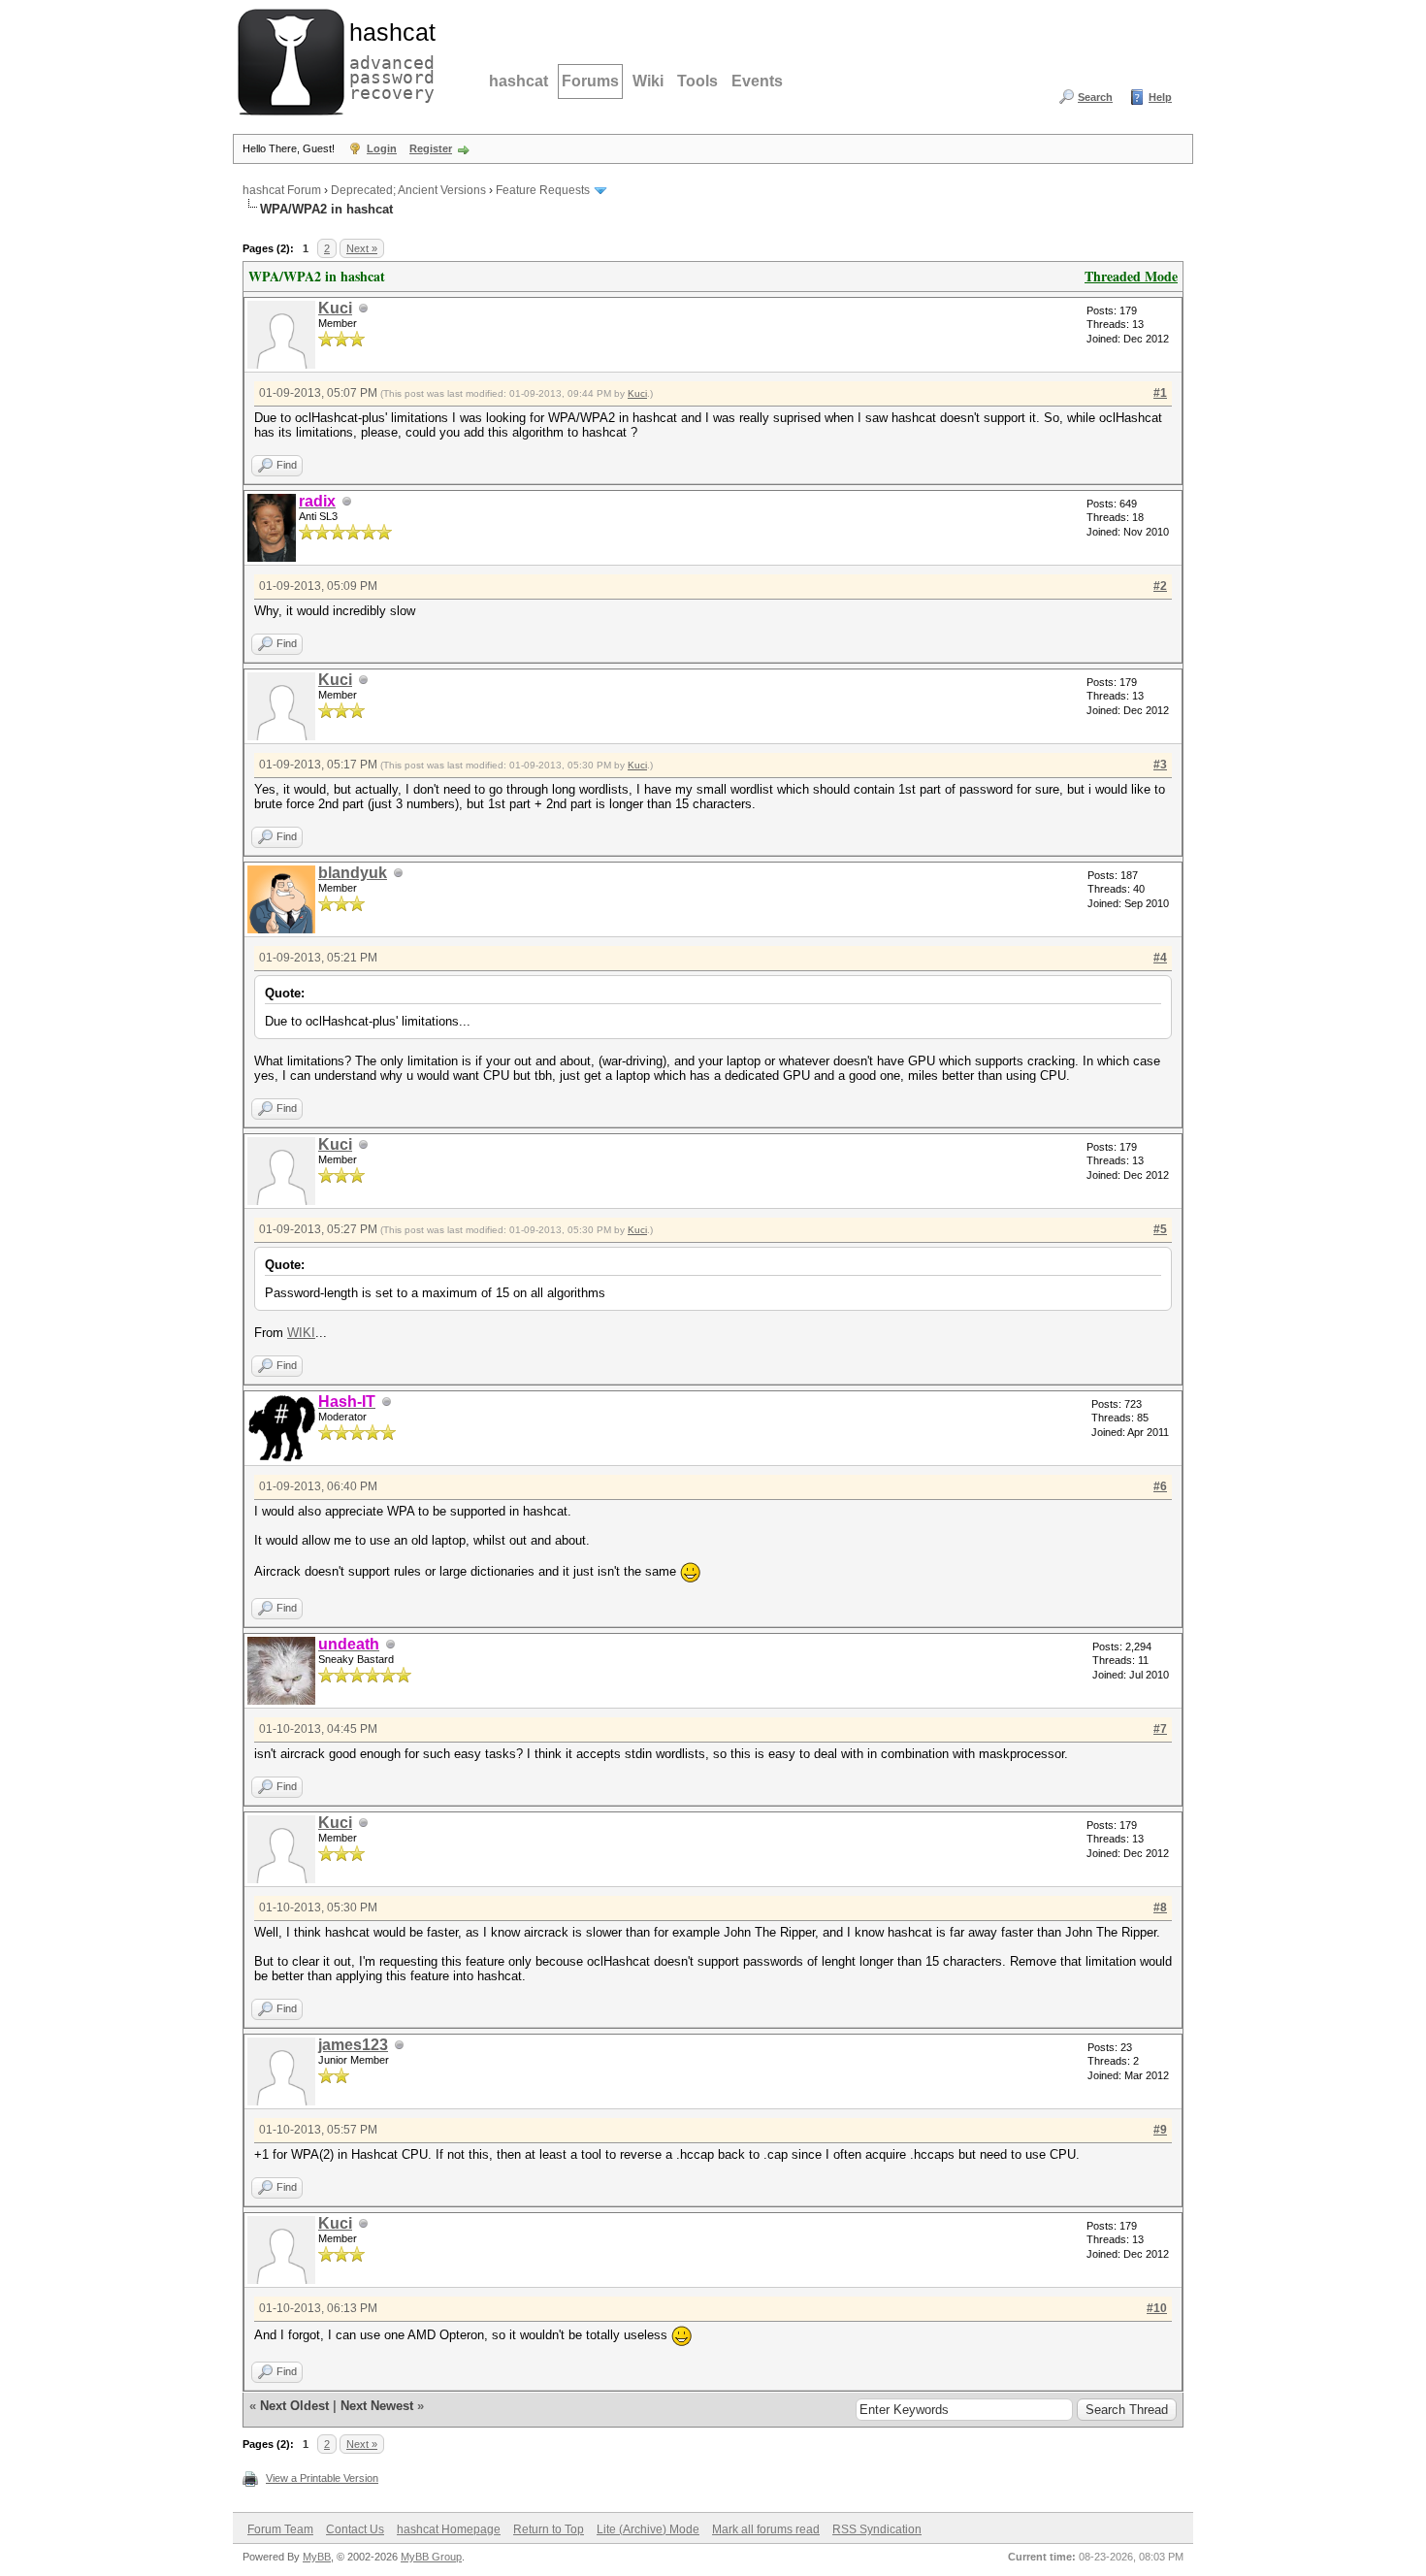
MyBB (317, 2557)
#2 (1160, 586)
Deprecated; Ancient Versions (408, 190)
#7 (1160, 1729)
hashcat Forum (282, 190)
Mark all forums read (766, 2529)
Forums (590, 81)
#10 (1157, 2308)
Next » (362, 248)
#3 (1160, 765)
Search (1095, 97)
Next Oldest (294, 2406)
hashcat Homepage (449, 2529)
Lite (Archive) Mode (648, 2529)
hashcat (519, 81)
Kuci (335, 308)
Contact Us (355, 2529)
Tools (697, 81)
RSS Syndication (877, 2529)
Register (431, 148)
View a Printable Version (322, 2478)
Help (1160, 97)
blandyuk (353, 873)
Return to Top (549, 2529)
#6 (1160, 1486)
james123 (353, 2045)
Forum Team (280, 2529)
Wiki (648, 81)
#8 (1160, 1908)
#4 (1160, 958)
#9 (1160, 2130)
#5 (1160, 1229)
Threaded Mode (1131, 276)
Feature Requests (543, 190)
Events (757, 81)
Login (382, 148)
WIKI (301, 1333)
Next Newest (377, 2406)
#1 (1160, 393)
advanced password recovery (388, 59)
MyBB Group (431, 2557)
